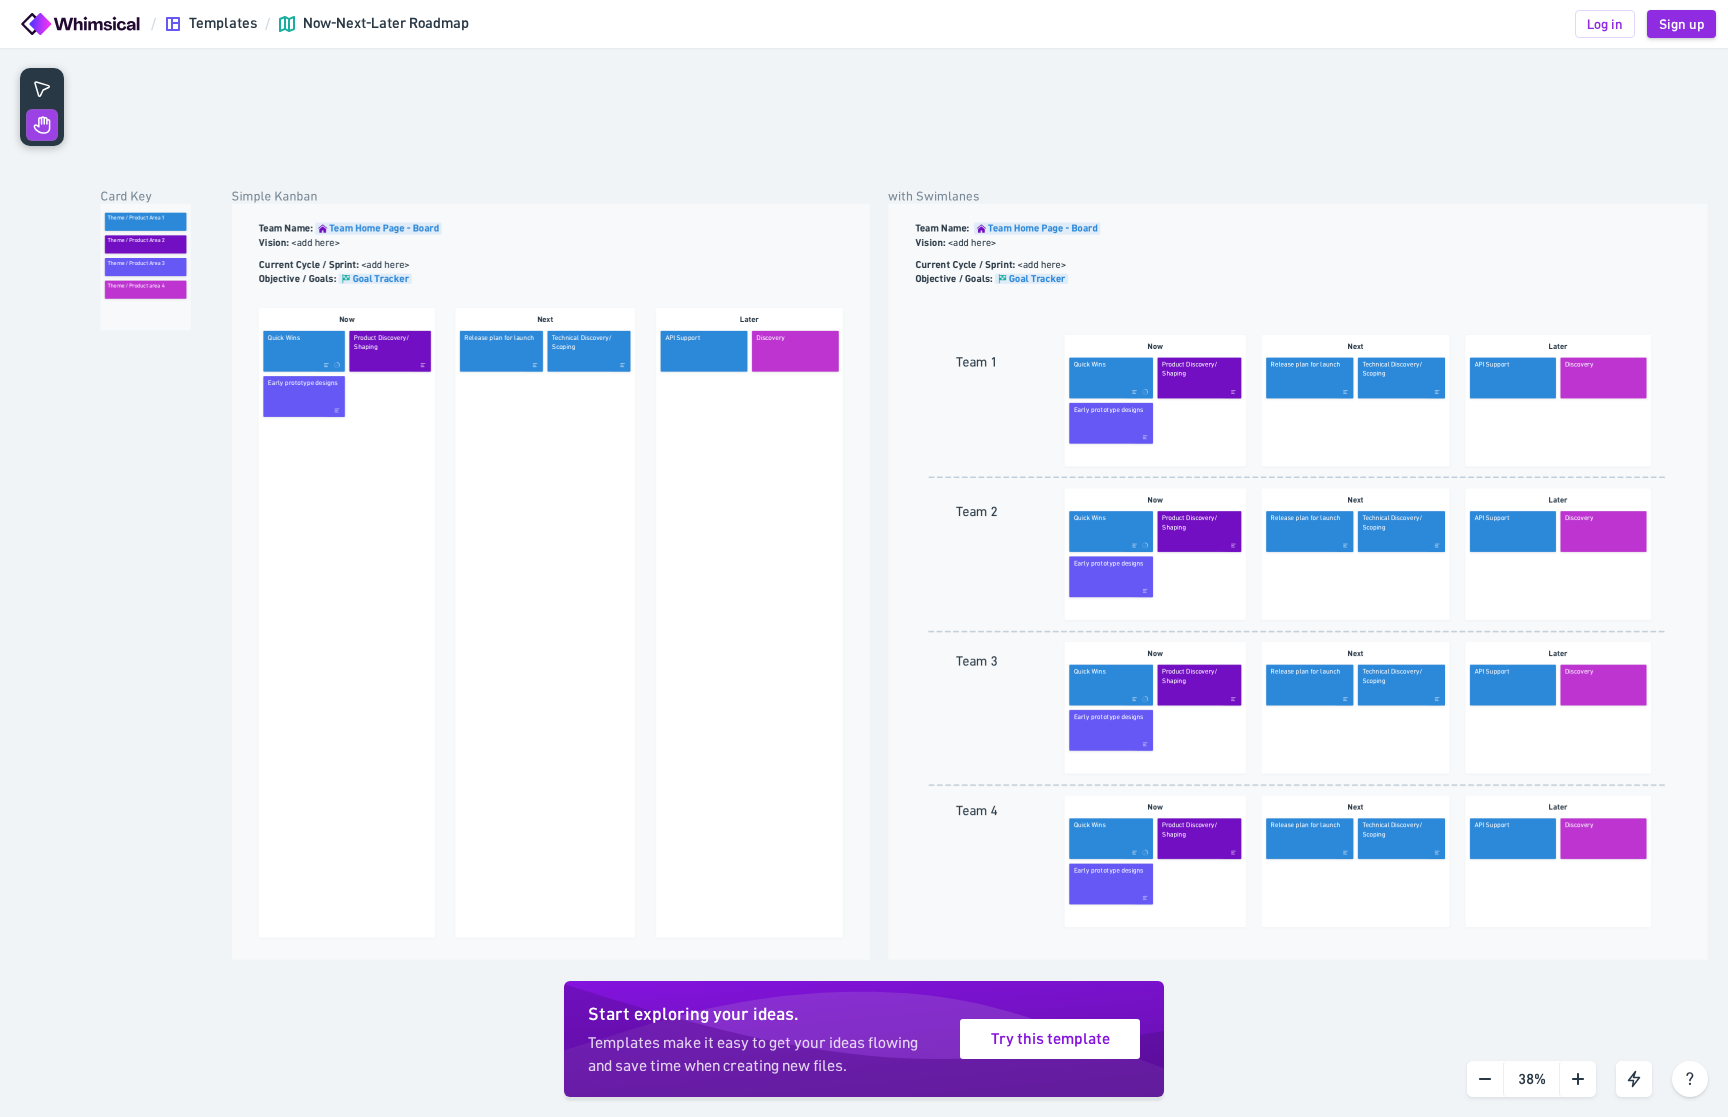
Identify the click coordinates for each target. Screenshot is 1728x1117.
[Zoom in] (1577, 1079)
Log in (1605, 24)
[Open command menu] (1634, 1079)
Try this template (1050, 1039)
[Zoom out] (1485, 1079)
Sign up (1681, 24)
